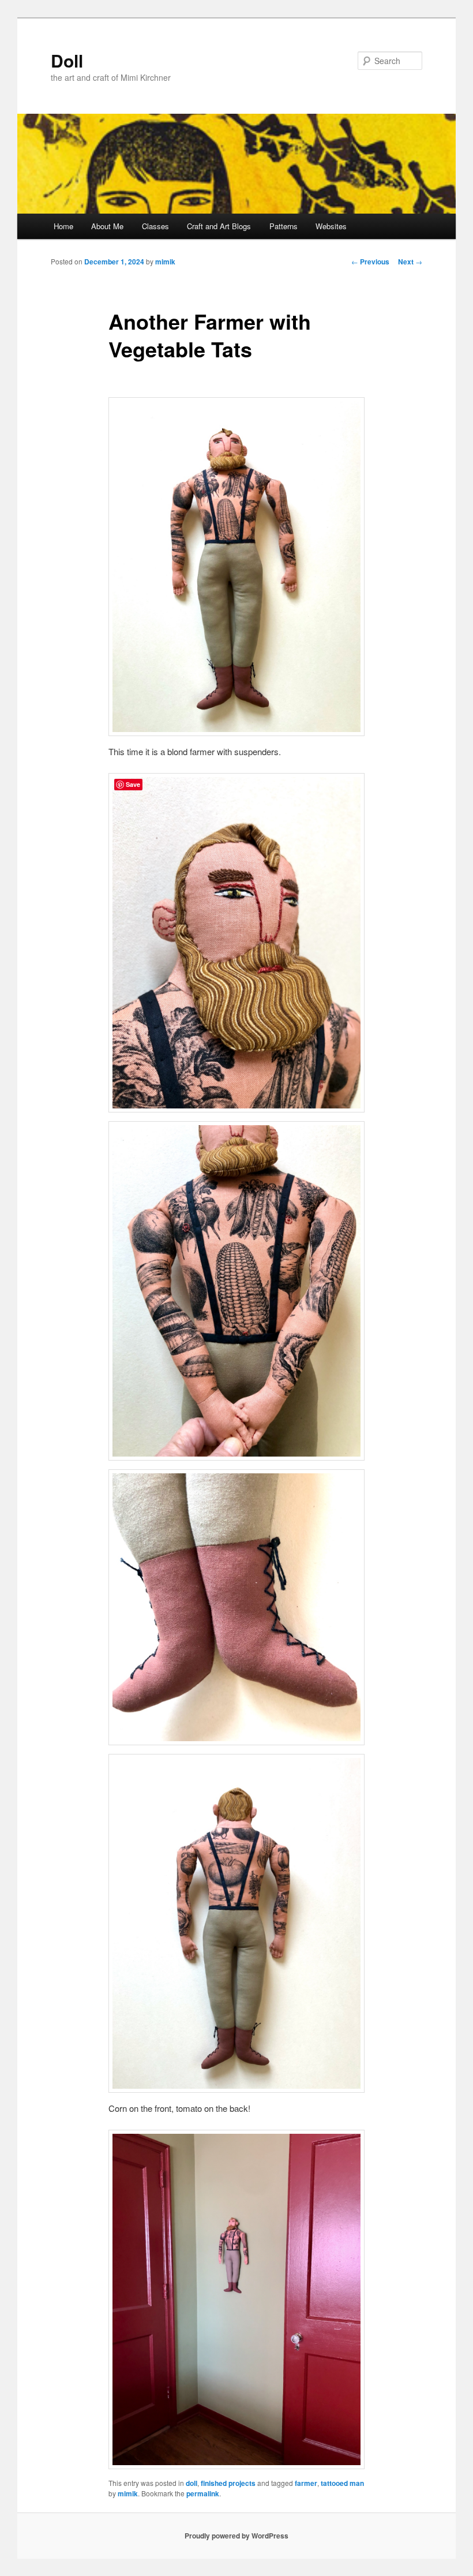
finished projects (228, 2483)
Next (410, 262)
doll (192, 2483)
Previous (370, 262)
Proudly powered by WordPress (236, 2536)
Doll (67, 60)
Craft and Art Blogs (219, 226)
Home (63, 226)
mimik (165, 262)
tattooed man (342, 2483)
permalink (203, 2493)
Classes (155, 226)
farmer (306, 2483)
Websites (331, 226)
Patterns (284, 226)
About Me (107, 226)
